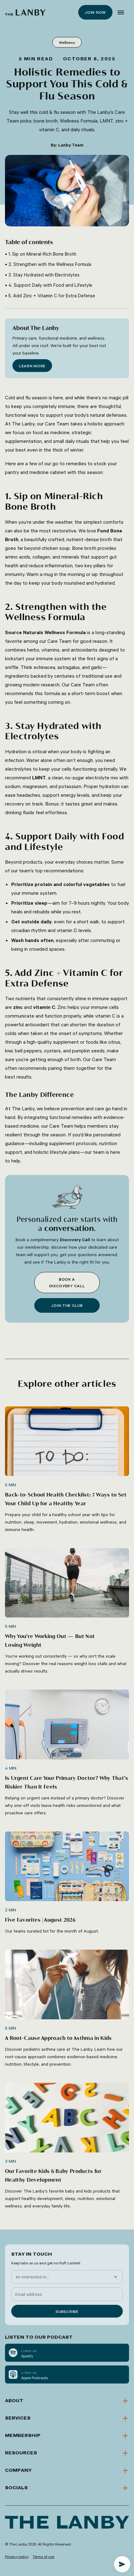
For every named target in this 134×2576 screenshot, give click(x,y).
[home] (25, 12)
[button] (121, 12)
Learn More (32, 366)
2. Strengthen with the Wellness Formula (50, 264)
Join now (95, 12)
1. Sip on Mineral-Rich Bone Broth (42, 254)
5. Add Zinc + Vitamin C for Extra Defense (52, 296)
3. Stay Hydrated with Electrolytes (44, 275)
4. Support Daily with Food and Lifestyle (50, 285)
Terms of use (43, 2556)
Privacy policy (17, 2556)
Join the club (67, 1305)
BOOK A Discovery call (67, 1282)
